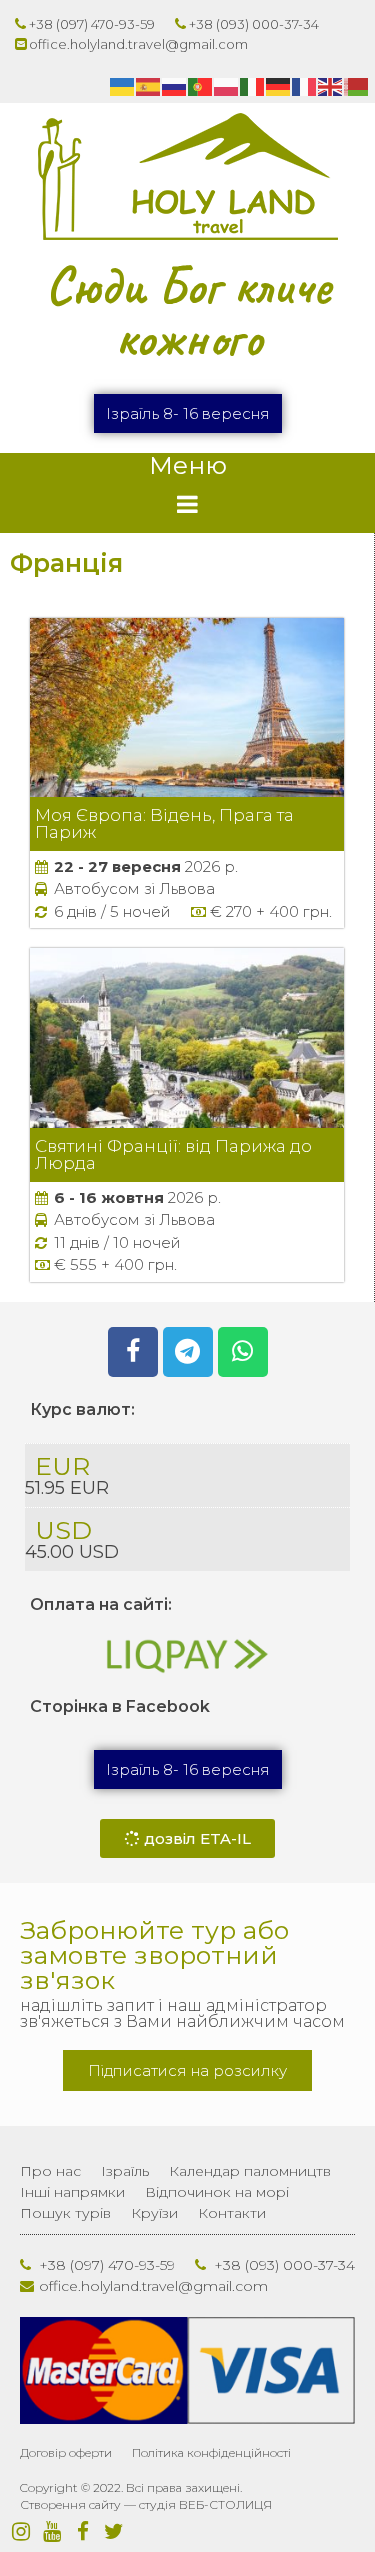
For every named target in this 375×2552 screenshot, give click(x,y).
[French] (305, 86)
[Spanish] (149, 86)
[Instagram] (20, 2531)
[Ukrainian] (123, 86)
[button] (188, 413)
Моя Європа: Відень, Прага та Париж (164, 823)
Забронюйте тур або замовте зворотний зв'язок (154, 1955)
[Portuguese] (201, 86)
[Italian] (253, 86)
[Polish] (227, 86)
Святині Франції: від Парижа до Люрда (173, 1154)
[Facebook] (133, 1352)
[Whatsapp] (243, 1352)
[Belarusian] (357, 86)
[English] (331, 86)
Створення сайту (70, 2504)
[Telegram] (188, 1352)
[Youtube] (51, 2531)
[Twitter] (113, 2531)
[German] (279, 86)
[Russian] (175, 86)
